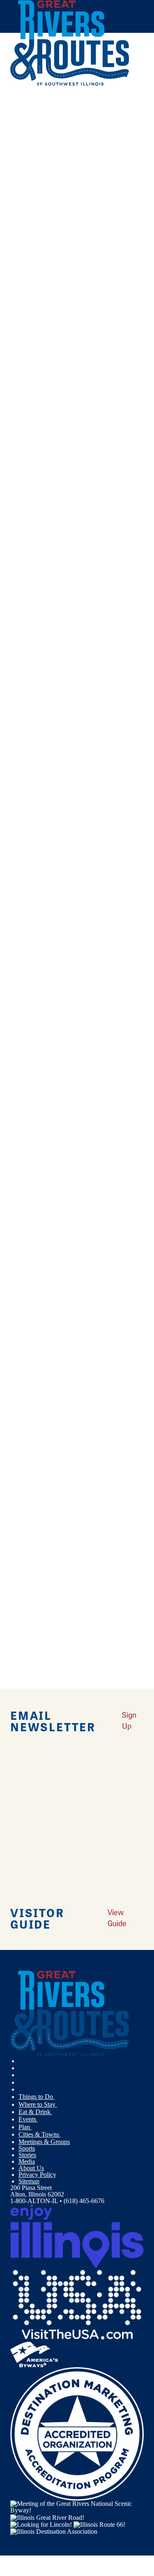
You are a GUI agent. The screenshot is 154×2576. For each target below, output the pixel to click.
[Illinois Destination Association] (54, 2531)
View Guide (117, 1918)
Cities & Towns (40, 2134)
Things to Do (37, 2097)
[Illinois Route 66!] (99, 2524)
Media (27, 2161)
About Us (31, 2168)
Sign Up (129, 1720)
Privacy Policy (37, 2175)
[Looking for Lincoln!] (41, 2524)
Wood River (29, 739)
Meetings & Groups (44, 2142)
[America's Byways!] (34, 2354)
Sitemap (29, 2181)
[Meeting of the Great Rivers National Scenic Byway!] (77, 2506)
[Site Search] (127, 104)
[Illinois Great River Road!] (47, 2517)
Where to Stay (38, 2104)
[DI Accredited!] (77, 2433)
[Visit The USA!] (77, 2304)
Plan (25, 2127)
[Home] (70, 84)
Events (28, 2119)
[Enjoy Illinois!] (77, 2235)
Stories (27, 2155)
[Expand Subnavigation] (58, 2097)
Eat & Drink (35, 2112)
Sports (27, 2148)
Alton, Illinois (66, 360)
